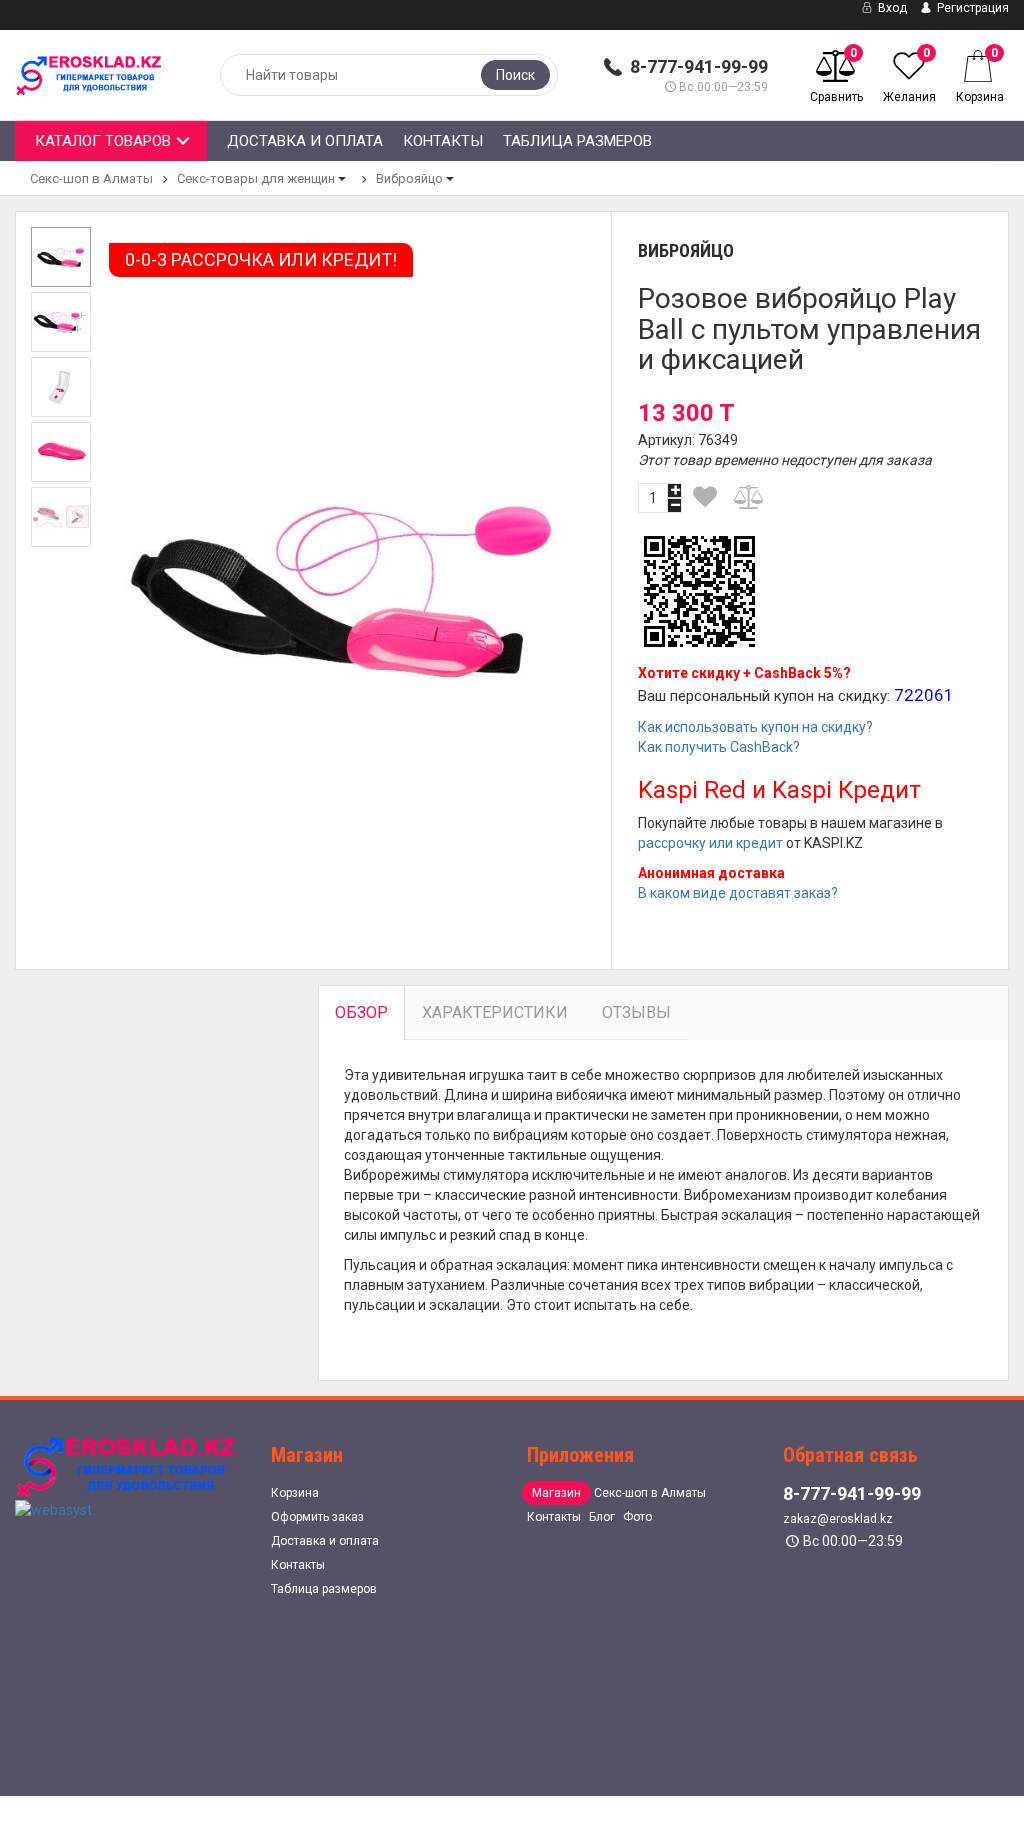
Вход (891, 8)
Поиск (515, 75)
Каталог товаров (103, 141)
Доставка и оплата (305, 141)
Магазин (556, 1493)
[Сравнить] (750, 497)
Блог (602, 1517)
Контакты (443, 141)
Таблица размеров (577, 141)
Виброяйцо (409, 178)
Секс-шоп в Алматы (91, 178)
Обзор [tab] (361, 1012)
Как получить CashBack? (719, 747)
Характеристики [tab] (495, 1012)
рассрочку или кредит (710, 843)
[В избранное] (705, 497)
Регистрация (971, 8)
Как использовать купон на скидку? (755, 727)
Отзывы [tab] (636, 1012)
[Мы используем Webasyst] (53, 1508)
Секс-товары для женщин (256, 178)
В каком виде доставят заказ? (738, 893)
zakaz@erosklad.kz (838, 1519)
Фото (637, 1517)
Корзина (295, 1493)
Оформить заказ (317, 1517)
